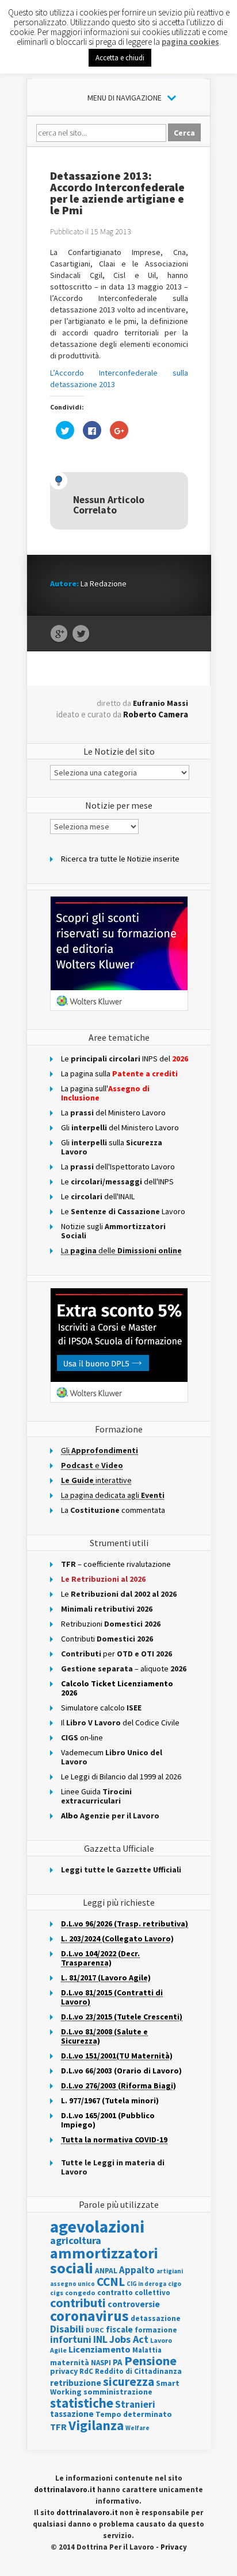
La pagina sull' (105, 1093)
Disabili (67, 2329)
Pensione (150, 2361)
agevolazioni (97, 2227)
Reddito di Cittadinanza (138, 2371)
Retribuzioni (111, 1624)
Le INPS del (125, 1059)
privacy (64, 2371)
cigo (175, 2284)
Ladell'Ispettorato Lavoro (118, 1167)
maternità (70, 2363)
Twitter (81, 634)
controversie (134, 2304)
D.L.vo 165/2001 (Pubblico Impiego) (108, 2120)
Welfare (137, 2428)
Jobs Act (129, 2339)
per (116, 1654)
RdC (86, 2371)
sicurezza (129, 2382)
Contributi (107, 1639)
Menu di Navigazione (125, 98)
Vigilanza (96, 2425)
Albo (110, 1816)
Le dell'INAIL (98, 1196)
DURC (95, 2330)
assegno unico (72, 2284)
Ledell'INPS (117, 1181)
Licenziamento (100, 2349)
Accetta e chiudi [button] (120, 58)
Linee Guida (96, 1796)
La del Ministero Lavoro (113, 1113)
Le (119, 1594)
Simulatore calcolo (101, 1708)
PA (118, 2362)
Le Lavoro (123, 1211)
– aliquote (124, 1669)
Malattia (147, 2350)
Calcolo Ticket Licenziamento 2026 (117, 1688)
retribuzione (76, 2383)
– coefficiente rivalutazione (116, 1564)
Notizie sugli (113, 1231)
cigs (57, 2293)
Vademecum (112, 1757)
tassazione (72, 2414)
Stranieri (135, 2404)
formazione (156, 2330)
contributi (78, 2303)
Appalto (137, 2270)
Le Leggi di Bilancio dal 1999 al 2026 (121, 1776)
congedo (80, 2293)
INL (100, 2339)
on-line (82, 1737)
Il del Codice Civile (120, 1723)
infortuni (71, 2339)
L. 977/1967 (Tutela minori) (110, 2100)
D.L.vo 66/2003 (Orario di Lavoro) (121, 2071)
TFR (58, 2427)
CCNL (111, 2282)
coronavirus (89, 2316)
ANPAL (106, 2271)
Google (59, 634)
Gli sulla (112, 1147)
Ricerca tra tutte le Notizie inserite (120, 859)
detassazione (156, 2318)
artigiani (170, 2271)
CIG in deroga (146, 2284)
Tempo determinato (134, 2414)
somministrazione (118, 2392)
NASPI (101, 2363)
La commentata (113, 1510)
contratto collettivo (134, 2293)
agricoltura (76, 2240)
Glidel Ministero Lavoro (120, 1127)
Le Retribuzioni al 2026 (103, 1579)
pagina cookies (190, 42)
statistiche (82, 2403)
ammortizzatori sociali (104, 2260)
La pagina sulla (119, 1073)
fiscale (119, 2329)
